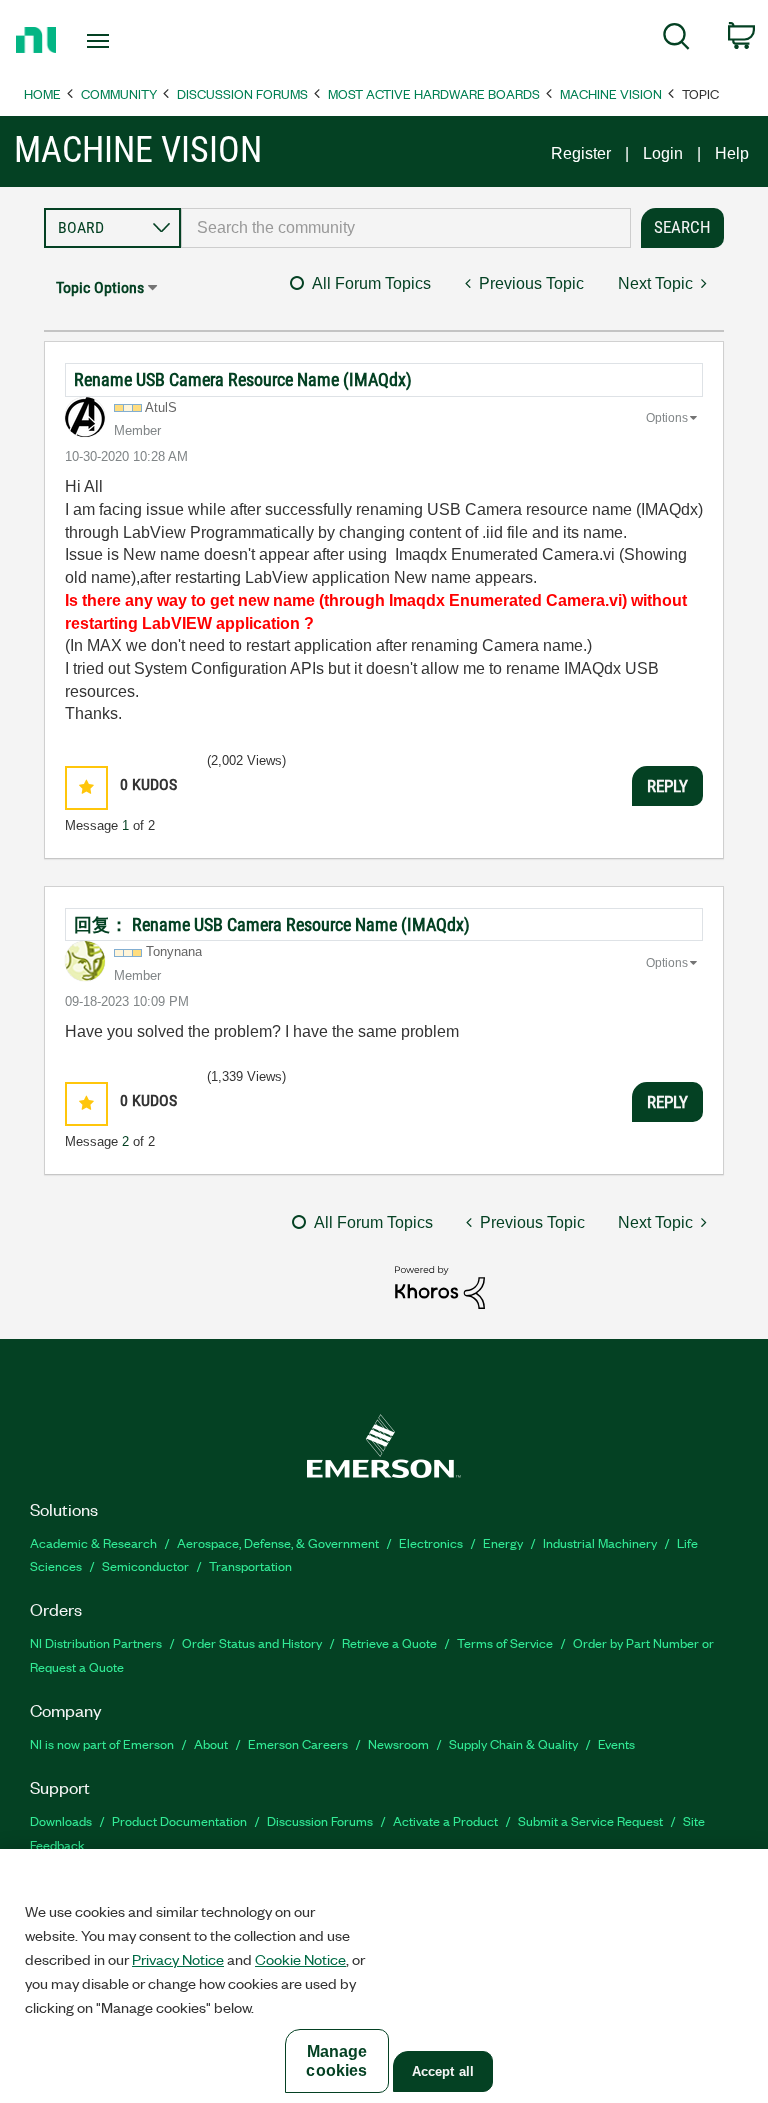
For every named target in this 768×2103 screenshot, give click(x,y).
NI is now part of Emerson (102, 1743)
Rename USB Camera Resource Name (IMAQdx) (243, 379)
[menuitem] (676, 40)
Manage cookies (336, 2061)
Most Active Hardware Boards (434, 93)
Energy (503, 1542)
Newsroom (398, 1743)
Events (616, 1743)
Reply (667, 786)
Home (42, 93)
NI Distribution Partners (96, 1642)
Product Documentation (179, 1820)
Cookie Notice (300, 1959)
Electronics (431, 1542)
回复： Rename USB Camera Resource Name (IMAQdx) (272, 924)
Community (119, 93)
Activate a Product (445, 1820)
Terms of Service (505, 1642)
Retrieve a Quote (389, 1642)
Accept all (443, 2071)
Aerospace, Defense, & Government (278, 1542)
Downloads (61, 1820)
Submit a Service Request (590, 1820)
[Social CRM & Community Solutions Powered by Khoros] (440, 1286)
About (211, 1743)
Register (581, 153)
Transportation (250, 1565)
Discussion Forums (242, 93)
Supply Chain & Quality (513, 1743)
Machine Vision (611, 93)
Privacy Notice (178, 1959)
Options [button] (667, 418)
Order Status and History (252, 1642)
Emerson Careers (298, 1743)
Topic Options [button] (100, 287)
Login (663, 153)
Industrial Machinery (600, 1542)
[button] (86, 787)
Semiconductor (145, 1565)
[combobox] (406, 228)
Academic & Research (93, 1542)
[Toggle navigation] (120, 41)
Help (732, 153)
